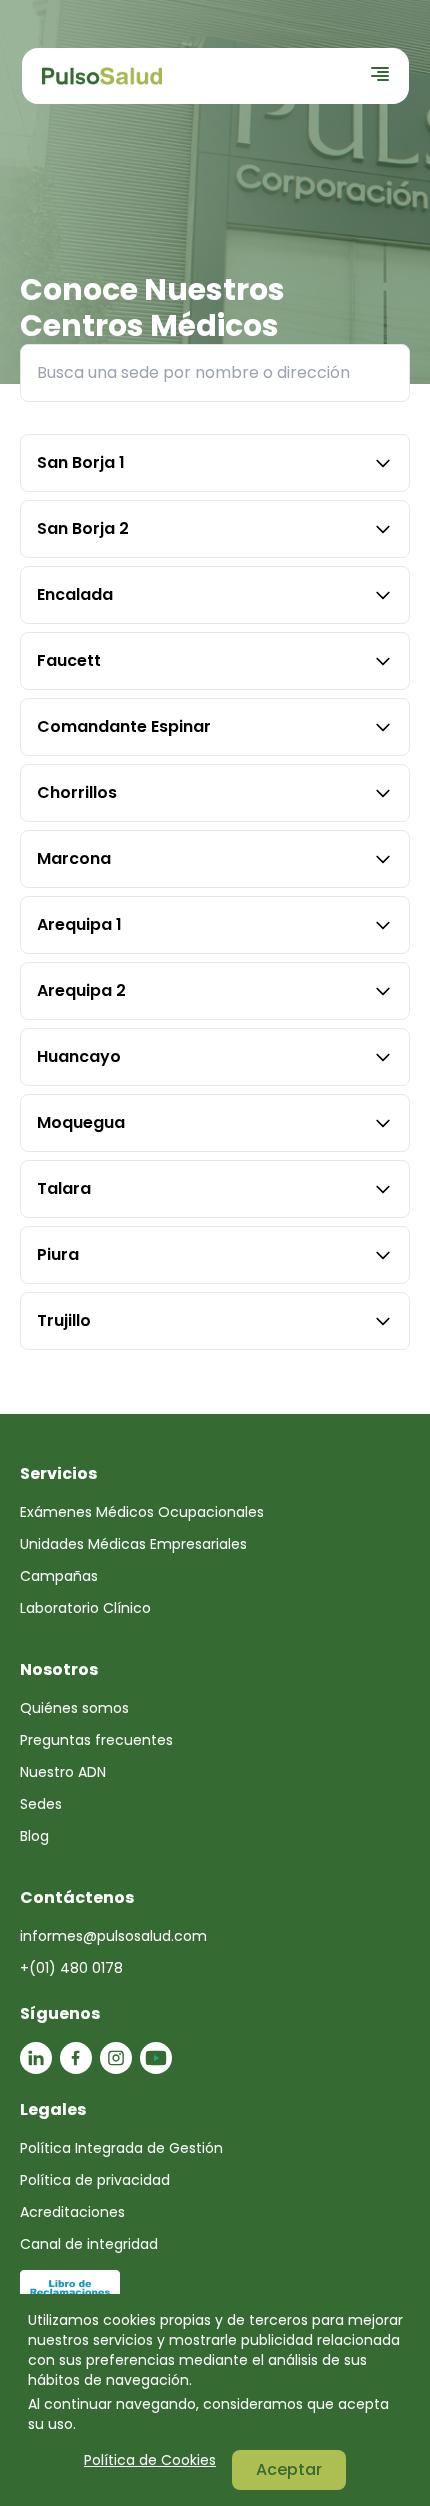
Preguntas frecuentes (96, 1740)
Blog (34, 1836)
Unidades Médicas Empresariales (133, 1544)
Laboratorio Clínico (85, 1608)
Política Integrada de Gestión (121, 2148)
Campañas (59, 1576)
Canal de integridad (89, 2244)
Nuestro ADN (63, 1772)
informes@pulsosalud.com (113, 1936)
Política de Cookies (150, 2460)
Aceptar (289, 2469)
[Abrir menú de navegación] (380, 74)
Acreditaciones (72, 2212)
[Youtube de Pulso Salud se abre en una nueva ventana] (156, 2058)
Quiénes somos (74, 1708)
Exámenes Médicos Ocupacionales (142, 1512)
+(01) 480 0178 (71, 1968)
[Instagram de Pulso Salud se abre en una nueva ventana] (116, 2058)
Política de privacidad (95, 2180)
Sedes (41, 1804)
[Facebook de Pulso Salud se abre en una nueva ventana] (76, 2058)
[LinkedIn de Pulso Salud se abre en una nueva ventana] (36, 2058)
